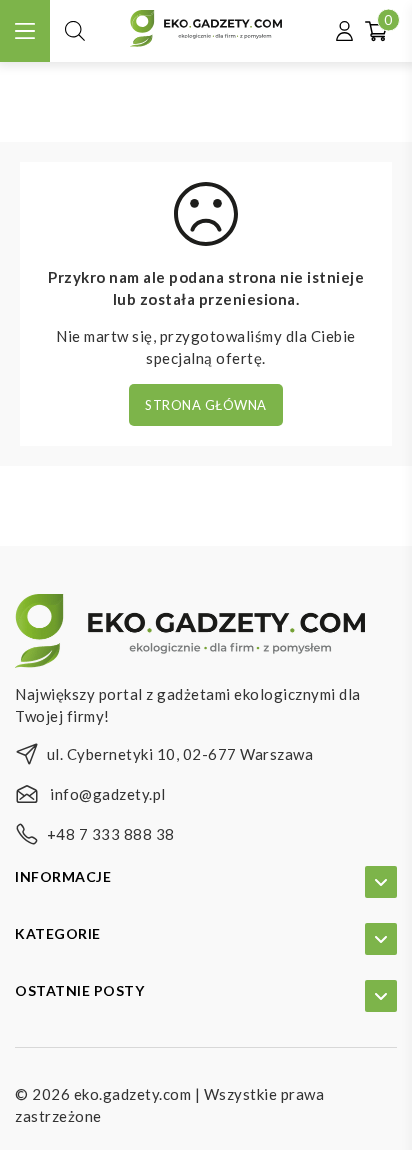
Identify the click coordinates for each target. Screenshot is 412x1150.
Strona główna (206, 405)
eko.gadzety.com (133, 1094)
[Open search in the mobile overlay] (75, 30)
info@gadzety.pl (108, 794)
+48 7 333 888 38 (111, 834)
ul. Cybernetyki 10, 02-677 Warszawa (180, 754)
